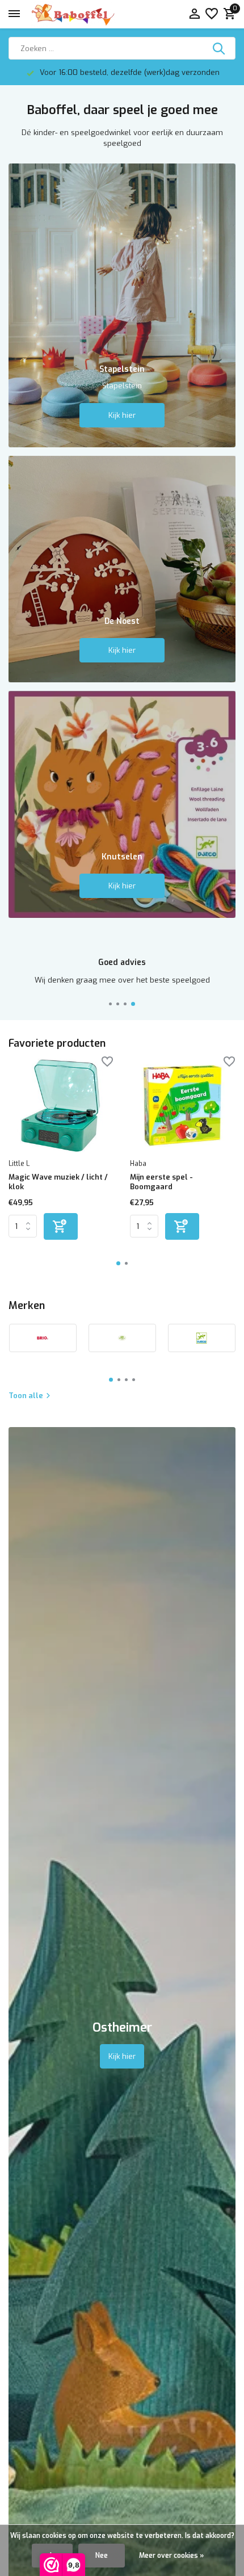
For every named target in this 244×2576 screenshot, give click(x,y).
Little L (19, 1164)
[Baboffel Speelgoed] (74, 14)
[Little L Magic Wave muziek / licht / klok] (61, 1106)
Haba (138, 1164)
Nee (102, 2556)
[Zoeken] (220, 48)
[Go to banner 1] (122, 305)
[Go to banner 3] (122, 804)
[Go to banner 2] (122, 569)
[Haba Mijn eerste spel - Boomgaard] (182, 1106)
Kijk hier (122, 415)
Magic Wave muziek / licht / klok (58, 1182)
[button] (110, 1004)
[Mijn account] (194, 14)
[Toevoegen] (61, 1226)
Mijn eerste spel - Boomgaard (161, 1182)
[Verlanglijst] (212, 14)
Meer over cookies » (171, 2556)
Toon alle (26, 1396)
